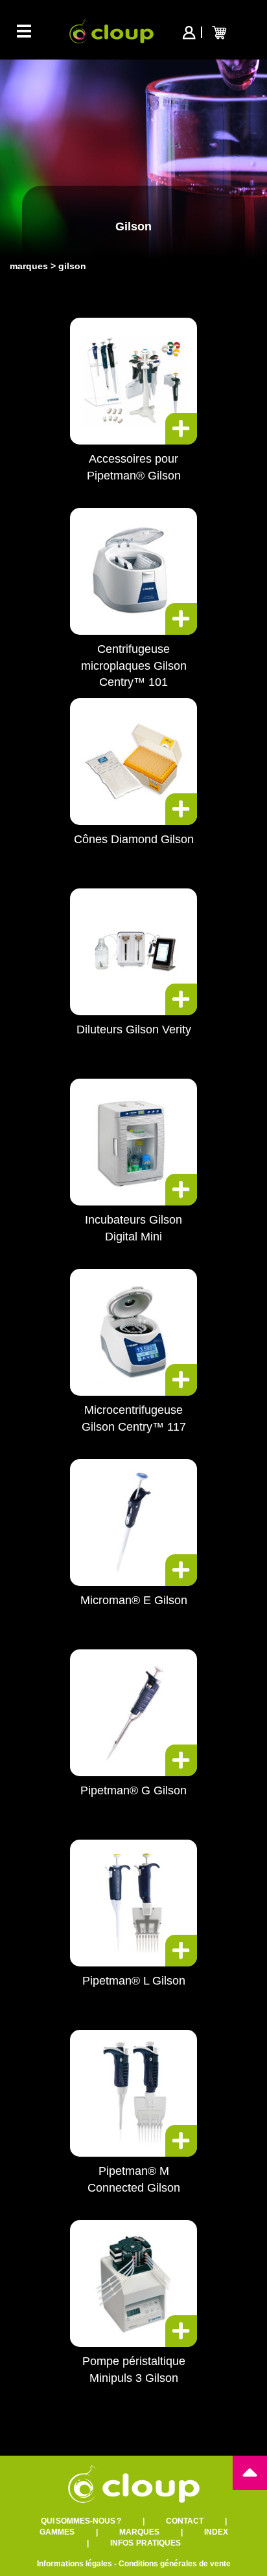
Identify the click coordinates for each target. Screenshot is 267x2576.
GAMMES (57, 2532)
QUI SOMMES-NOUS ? (81, 2521)
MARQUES (139, 2532)
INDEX (216, 2532)
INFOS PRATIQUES (145, 2543)
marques (29, 266)
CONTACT (185, 2521)
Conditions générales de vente (175, 2564)
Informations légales (75, 2564)
